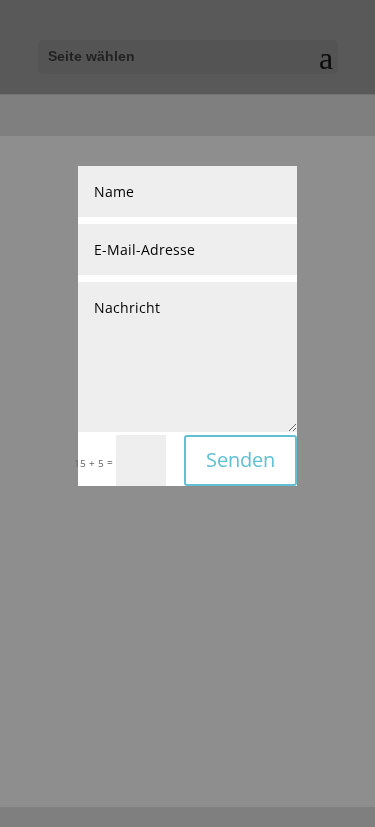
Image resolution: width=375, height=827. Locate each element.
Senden (240, 459)
